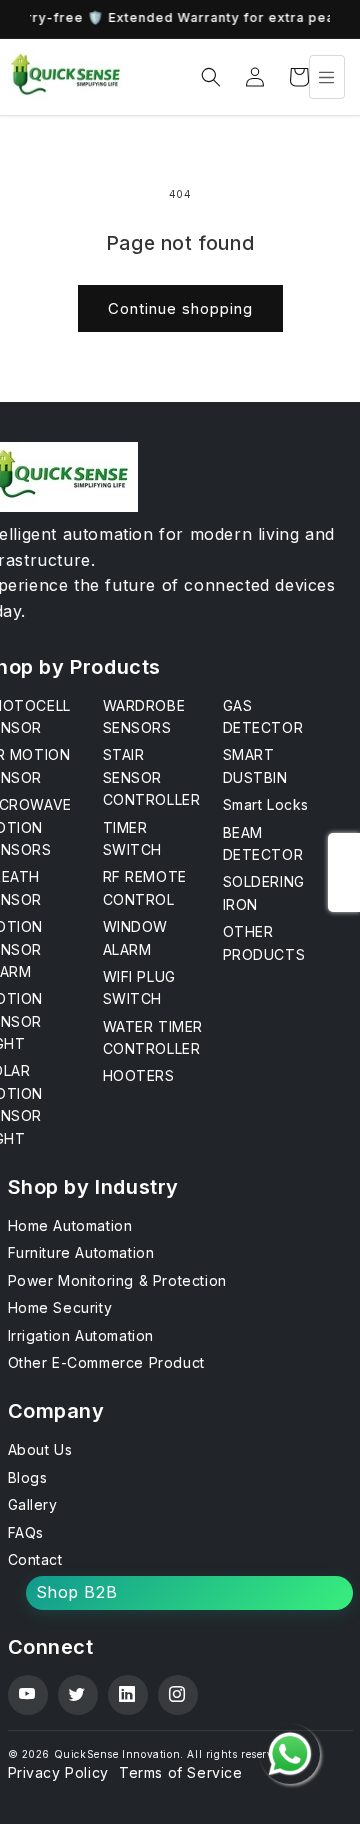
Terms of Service (181, 1772)
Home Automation (70, 1225)
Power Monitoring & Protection (117, 1280)
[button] (211, 77)
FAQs (26, 1532)
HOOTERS (139, 1075)
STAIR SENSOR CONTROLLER (152, 777)
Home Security (60, 1307)
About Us (40, 1449)
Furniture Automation (81, 1252)
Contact (35, 1559)
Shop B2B (77, 1592)
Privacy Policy (58, 1772)
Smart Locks (266, 804)
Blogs (28, 1477)
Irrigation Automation (81, 1335)
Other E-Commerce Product (106, 1362)
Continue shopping (180, 308)
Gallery (33, 1504)
